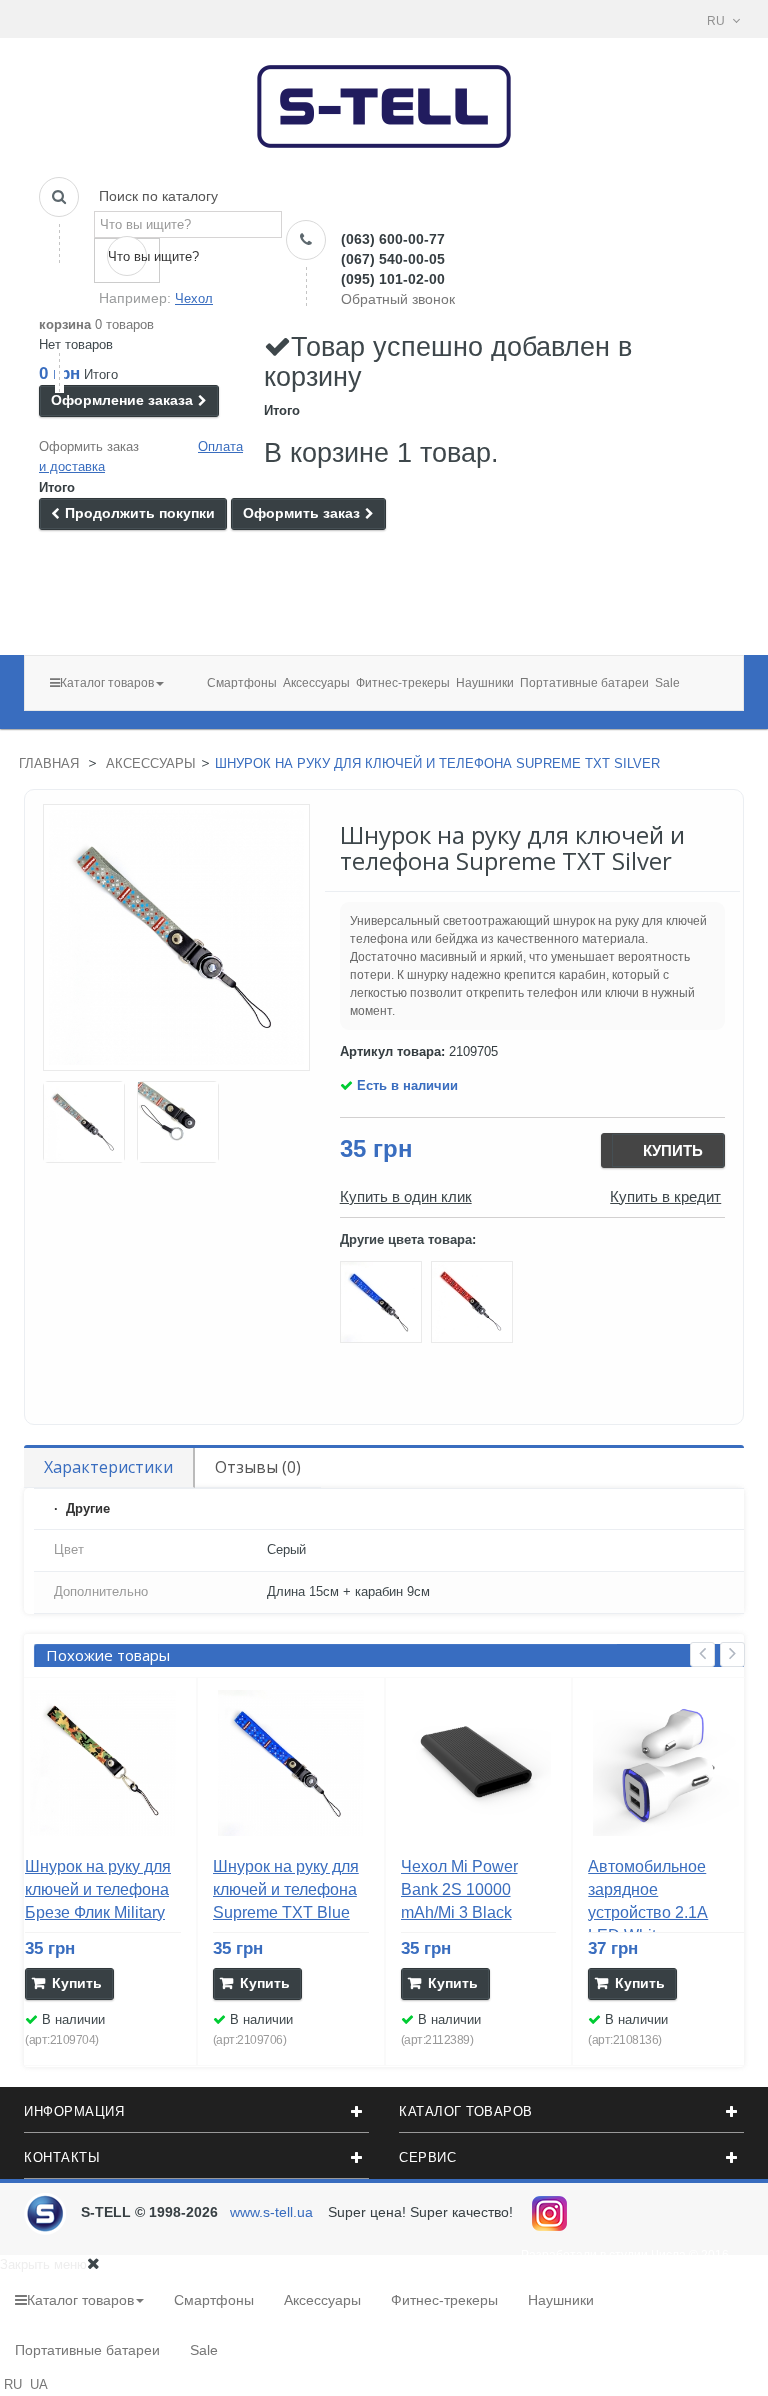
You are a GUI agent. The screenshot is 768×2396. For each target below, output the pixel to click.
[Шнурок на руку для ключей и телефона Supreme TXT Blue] (385, 1305)
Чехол (194, 298)
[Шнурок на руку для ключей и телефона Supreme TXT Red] (474, 1305)
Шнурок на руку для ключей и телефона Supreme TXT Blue (286, 1889)
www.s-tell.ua (271, 2212)
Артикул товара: (392, 1051)
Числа (668, 2255)
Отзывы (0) (258, 1467)
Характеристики (108, 1467)
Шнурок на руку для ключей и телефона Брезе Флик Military (98, 1889)
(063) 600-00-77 (393, 239)
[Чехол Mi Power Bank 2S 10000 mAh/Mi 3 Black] (479, 1763)
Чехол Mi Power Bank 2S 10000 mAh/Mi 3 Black (459, 1889)
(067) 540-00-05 (393, 259)
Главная (49, 763)
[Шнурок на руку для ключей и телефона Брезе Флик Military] (84, 1122)
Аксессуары (151, 763)
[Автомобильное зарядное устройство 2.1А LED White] (666, 1763)
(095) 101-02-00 (393, 279)
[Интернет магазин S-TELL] (384, 100)
